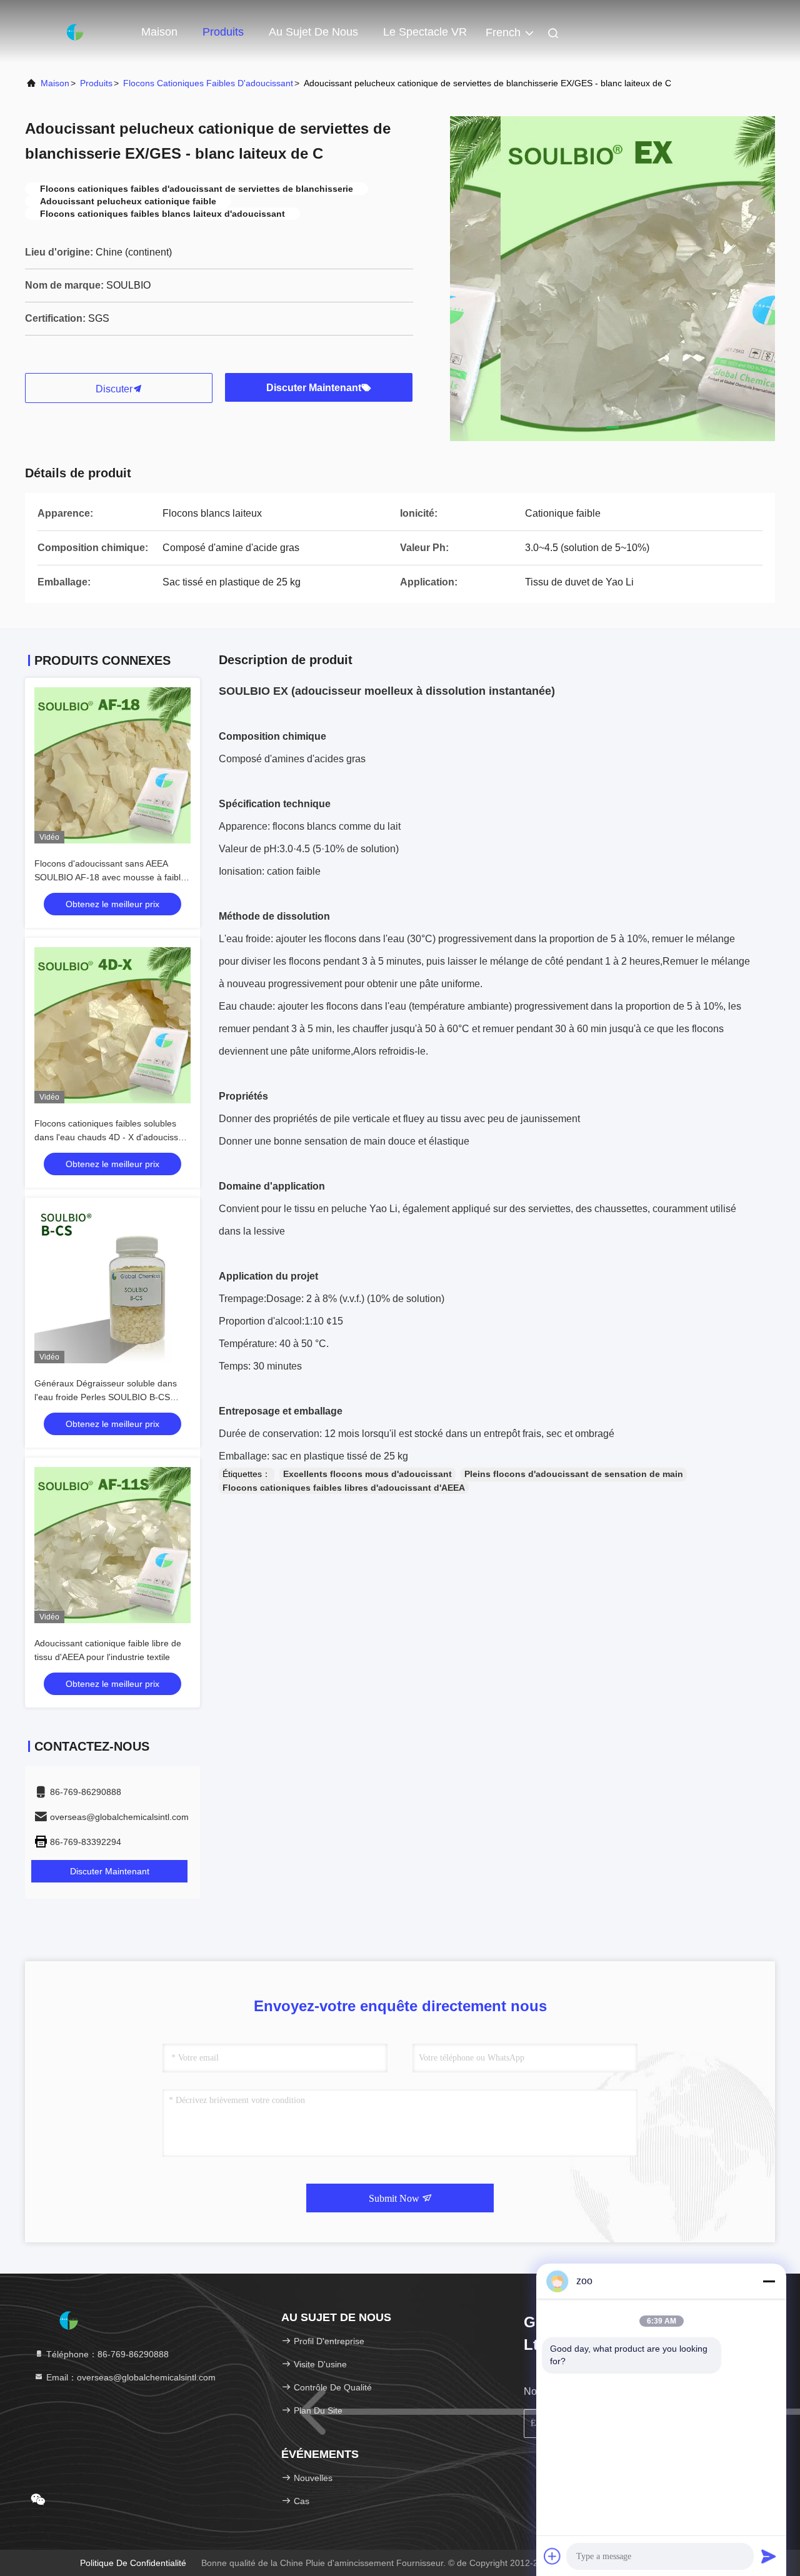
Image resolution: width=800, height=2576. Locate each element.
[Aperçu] (75, 31)
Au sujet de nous (313, 32)
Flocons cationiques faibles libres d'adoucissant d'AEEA (344, 1488)
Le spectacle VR (425, 32)
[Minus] (769, 2281)
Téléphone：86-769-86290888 (106, 2354)
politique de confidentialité (133, 2563)
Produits (223, 32)
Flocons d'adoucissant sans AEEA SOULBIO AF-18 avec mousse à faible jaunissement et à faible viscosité (110, 877)
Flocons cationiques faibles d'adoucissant (208, 83)
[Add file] (552, 2556)
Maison (159, 32)
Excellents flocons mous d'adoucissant (367, 1474)
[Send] (769, 2556)
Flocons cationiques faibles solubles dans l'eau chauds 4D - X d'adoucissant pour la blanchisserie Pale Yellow (112, 1137)
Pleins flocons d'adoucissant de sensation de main (574, 1474)
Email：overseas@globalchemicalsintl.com (130, 2377)
